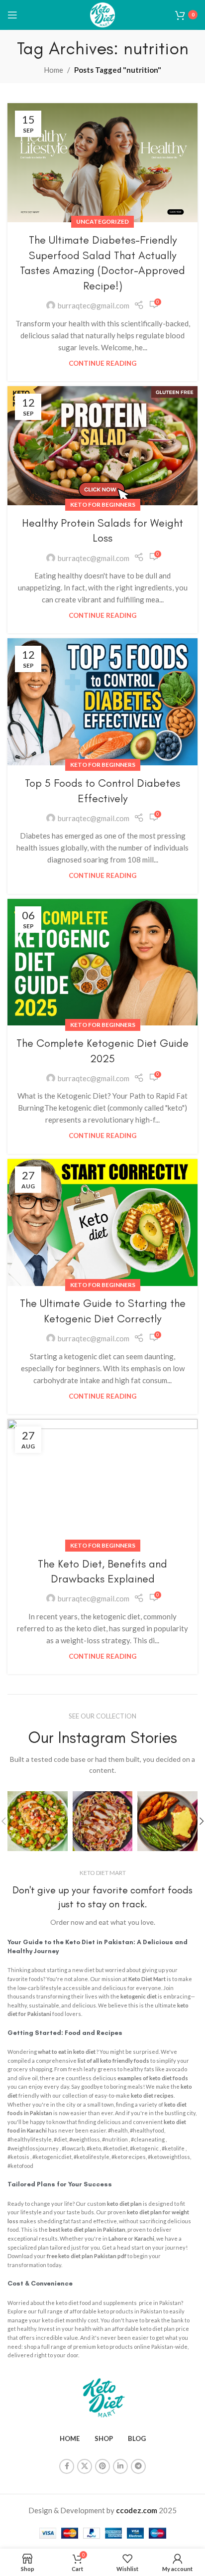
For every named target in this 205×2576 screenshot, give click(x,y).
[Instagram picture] (38, 1821)
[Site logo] (102, 13)
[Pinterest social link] (102, 2466)
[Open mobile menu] (12, 15)
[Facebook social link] (67, 2466)
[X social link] (85, 2466)
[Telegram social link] (138, 2466)
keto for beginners (103, 504)
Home (53, 70)
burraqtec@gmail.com (94, 305)
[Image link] (103, 2396)
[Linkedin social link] (120, 2466)
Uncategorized (102, 221)
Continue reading (102, 363)
